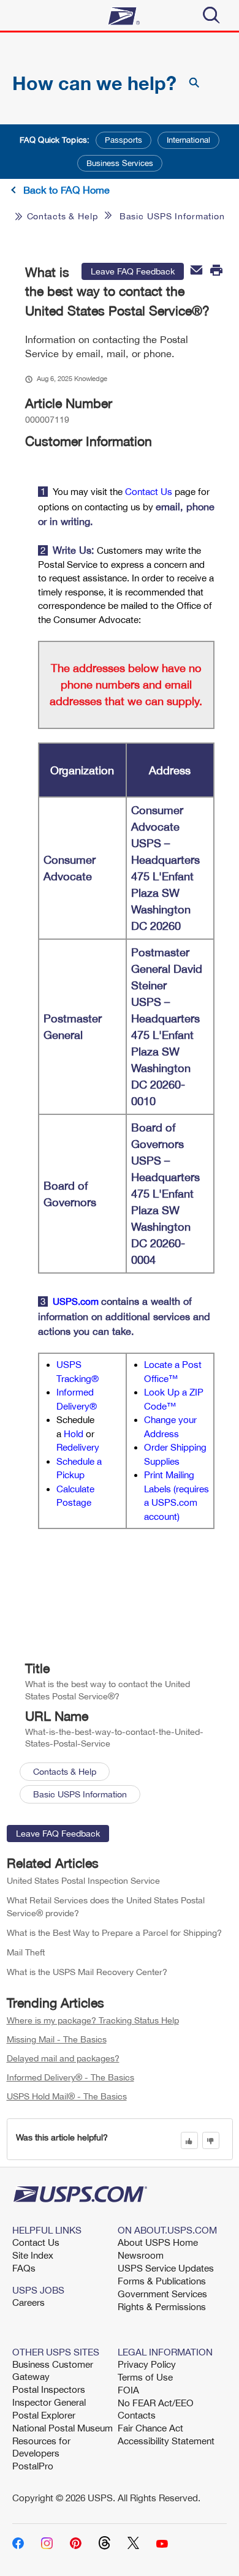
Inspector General (49, 2402)
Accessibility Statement (166, 2441)
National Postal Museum (63, 2428)
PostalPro (33, 2466)
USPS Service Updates (166, 2268)
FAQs (24, 2268)
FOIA (128, 2390)
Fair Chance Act (150, 2428)
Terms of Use (145, 2377)
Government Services (162, 2294)
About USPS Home (158, 2242)
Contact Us (36, 2242)
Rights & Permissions (162, 2306)
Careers (28, 2302)
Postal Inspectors (49, 2389)
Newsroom (141, 2255)
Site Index (33, 2255)
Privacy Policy (147, 2364)
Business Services (120, 163)
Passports (123, 140)
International (188, 140)
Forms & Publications (162, 2281)
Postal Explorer (44, 2415)
